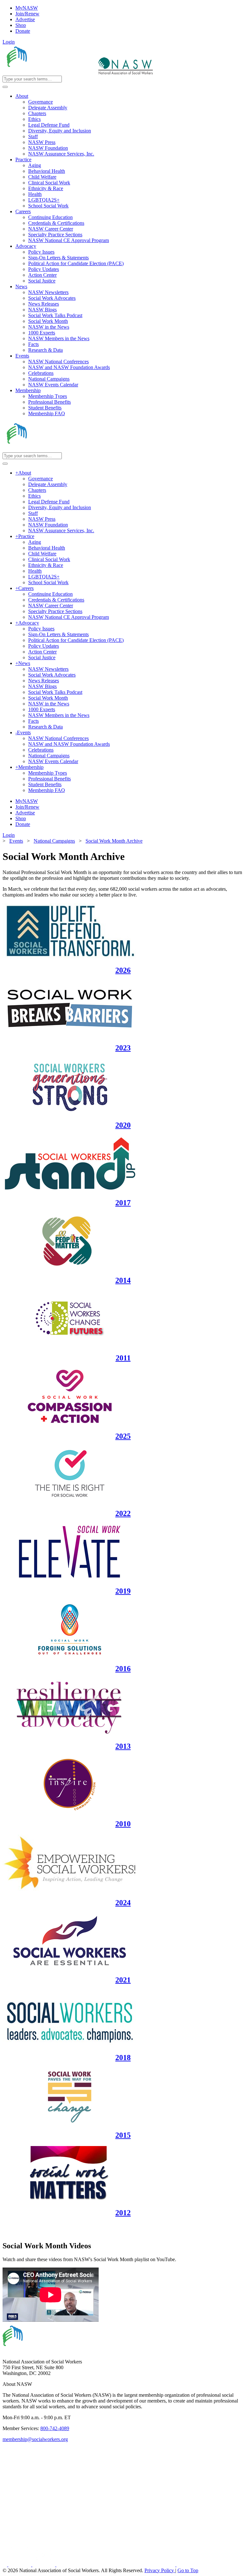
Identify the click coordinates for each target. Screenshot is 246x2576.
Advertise (25, 19)
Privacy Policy (160, 2570)
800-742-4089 (55, 2428)
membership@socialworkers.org (35, 2439)
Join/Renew (27, 14)
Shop (21, 25)
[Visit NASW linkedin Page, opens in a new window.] (20, 2565)
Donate (23, 31)
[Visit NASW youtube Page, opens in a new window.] (44, 2565)
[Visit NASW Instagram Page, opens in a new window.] (116, 2565)
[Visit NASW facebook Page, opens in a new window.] (5, 2565)
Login (9, 42)
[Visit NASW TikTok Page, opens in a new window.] (188, 2565)
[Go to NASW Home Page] (50, 73)
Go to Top (188, 2570)
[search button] (5, 87)
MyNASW (27, 8)
